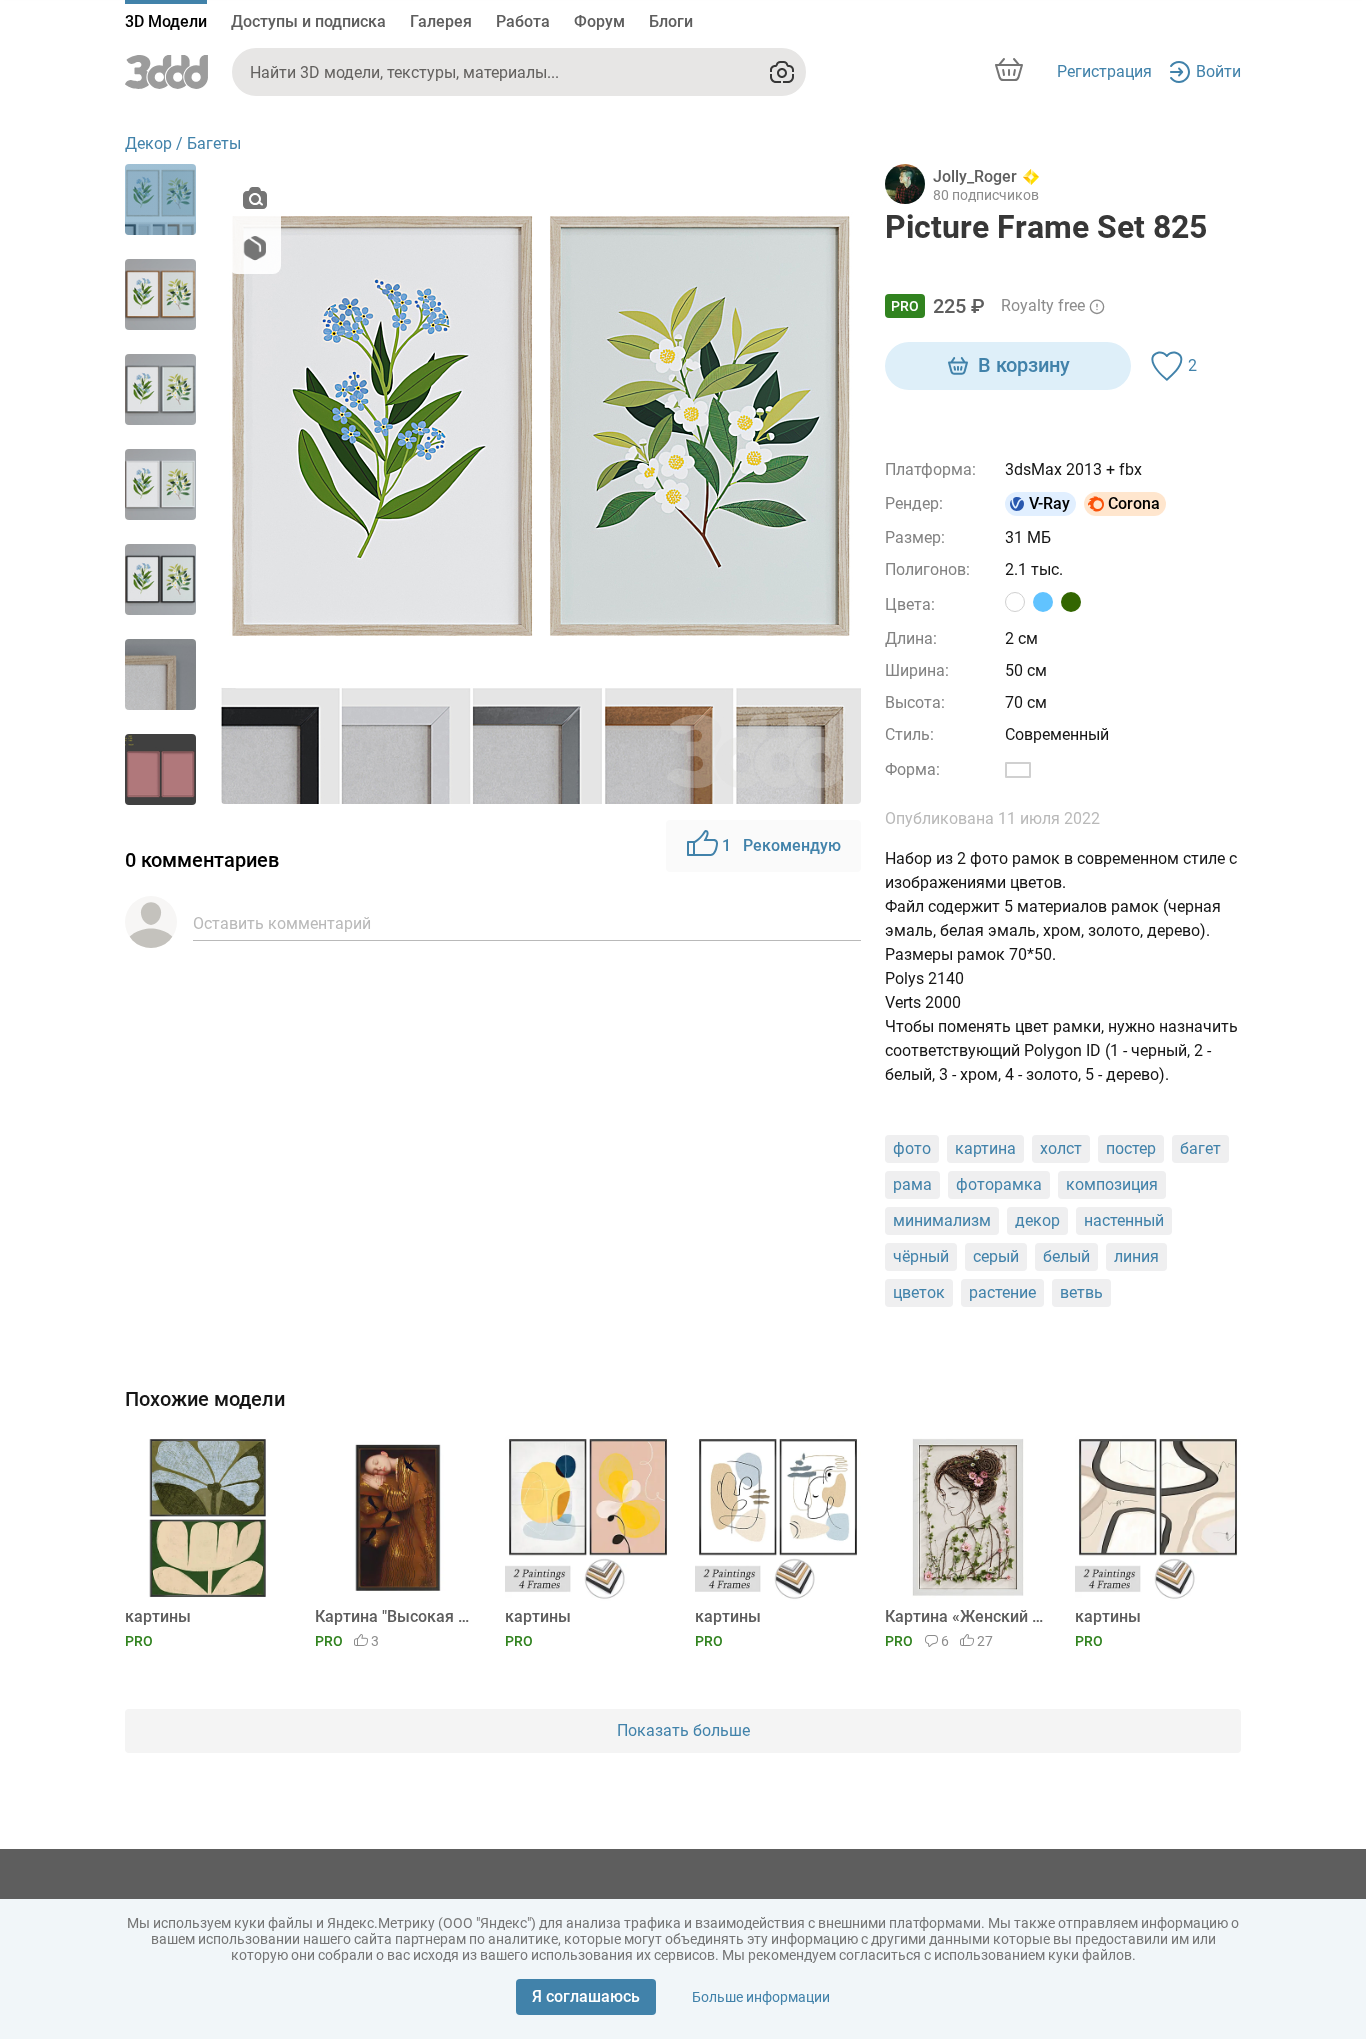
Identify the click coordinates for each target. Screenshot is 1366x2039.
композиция (1112, 1184)
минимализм (942, 1220)
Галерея (441, 21)
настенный (1124, 1220)
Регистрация (1104, 71)
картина (985, 1148)
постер (1131, 1148)
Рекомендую (781, 845)
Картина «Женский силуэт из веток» (964, 1616)
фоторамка (999, 1184)
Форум (599, 21)
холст (1061, 1148)
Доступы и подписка (308, 21)
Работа (523, 21)
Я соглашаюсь (586, 1996)
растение (1002, 1292)
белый (1066, 1256)
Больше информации (761, 1997)
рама (912, 1184)
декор (1037, 1220)
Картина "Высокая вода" (394, 1616)
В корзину (1024, 365)
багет (1200, 1148)
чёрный (921, 1256)
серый (996, 1256)
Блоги (671, 21)
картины (158, 1616)
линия (1136, 1256)
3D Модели (166, 21)
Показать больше (683, 1730)
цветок (919, 1292)
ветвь (1081, 1292)
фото (912, 1148)
